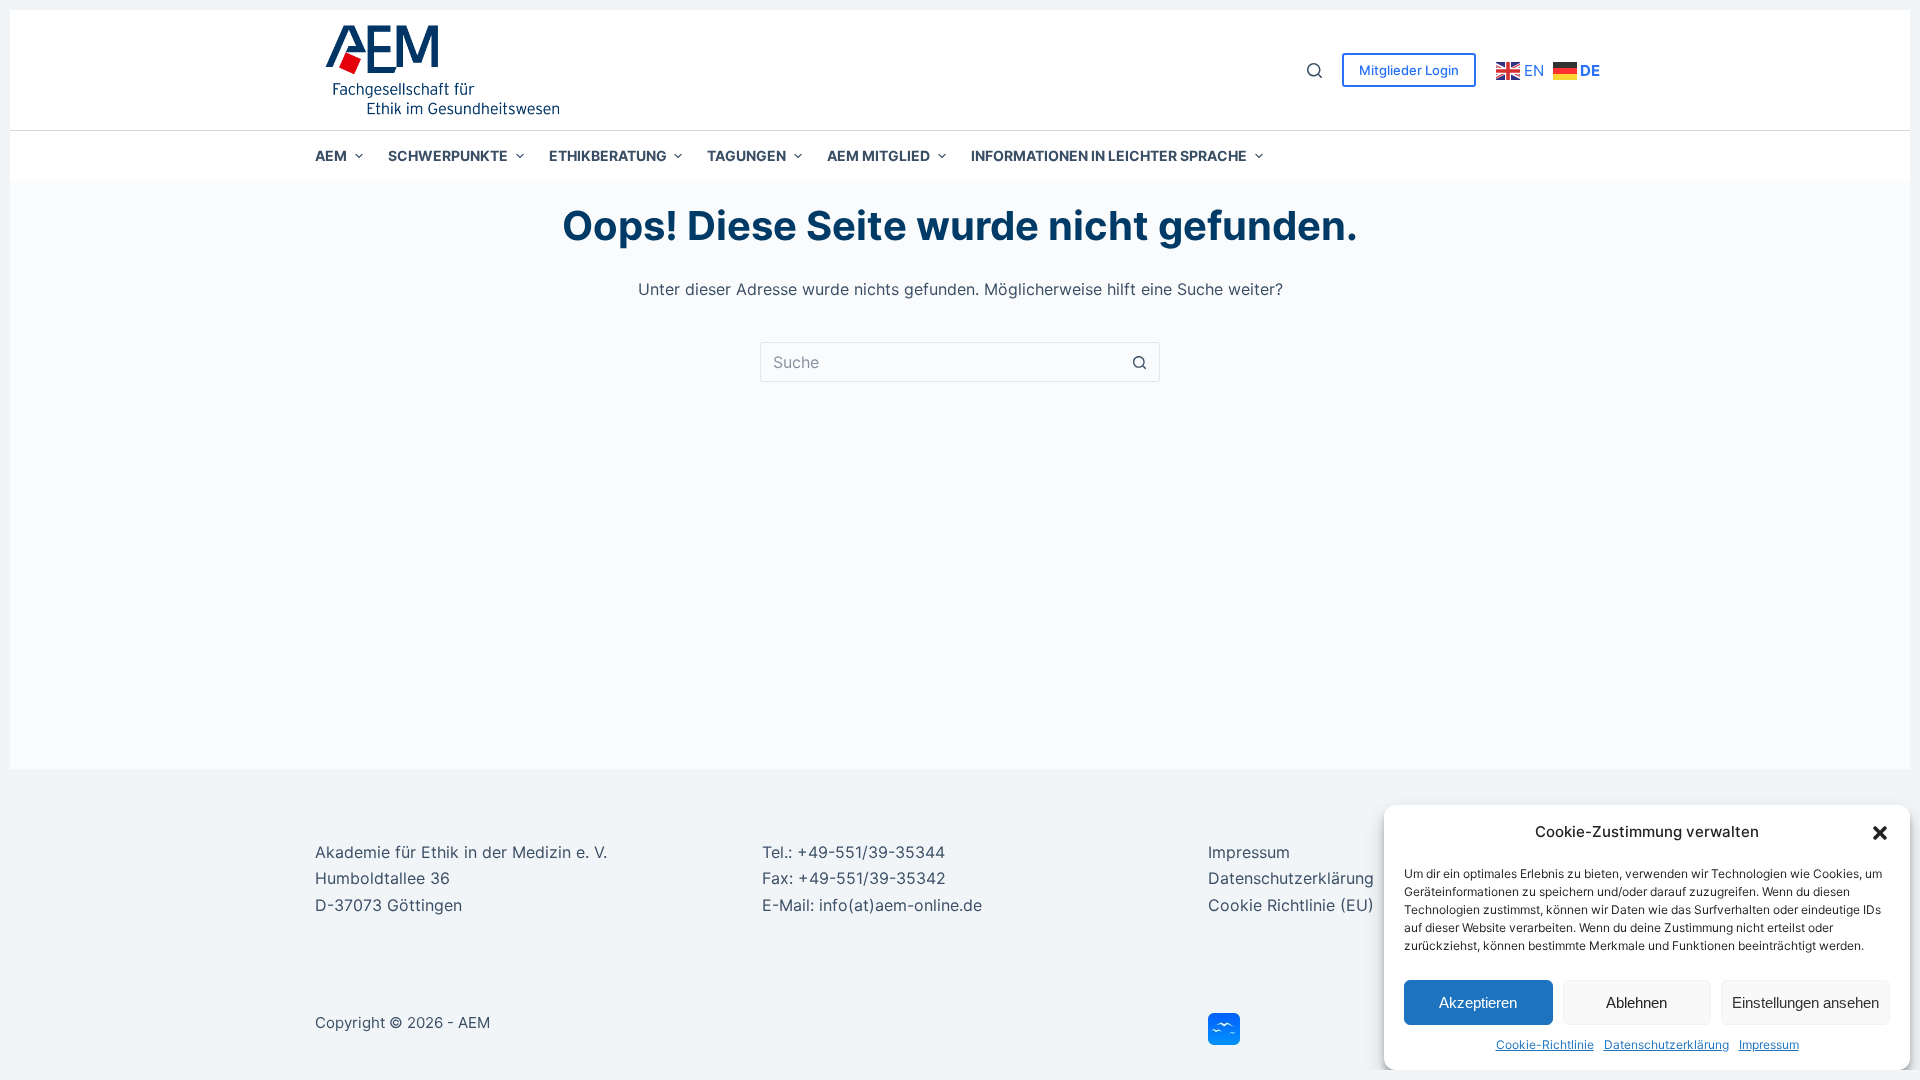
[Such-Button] (1140, 362)
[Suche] (1314, 70)
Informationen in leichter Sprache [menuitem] (1109, 155)
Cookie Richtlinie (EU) (1291, 905)
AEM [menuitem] (331, 155)
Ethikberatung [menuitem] (608, 155)
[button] (1880, 833)
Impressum (1769, 1044)
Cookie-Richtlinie (1545, 1044)
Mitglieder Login (1409, 70)
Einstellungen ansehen (1805, 1002)
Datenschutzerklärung (1666, 1044)
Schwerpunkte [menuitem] (448, 155)
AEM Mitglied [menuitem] (878, 155)
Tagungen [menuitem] (746, 155)
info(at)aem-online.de (900, 905)
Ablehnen (1636, 1002)
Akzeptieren (1478, 1002)
